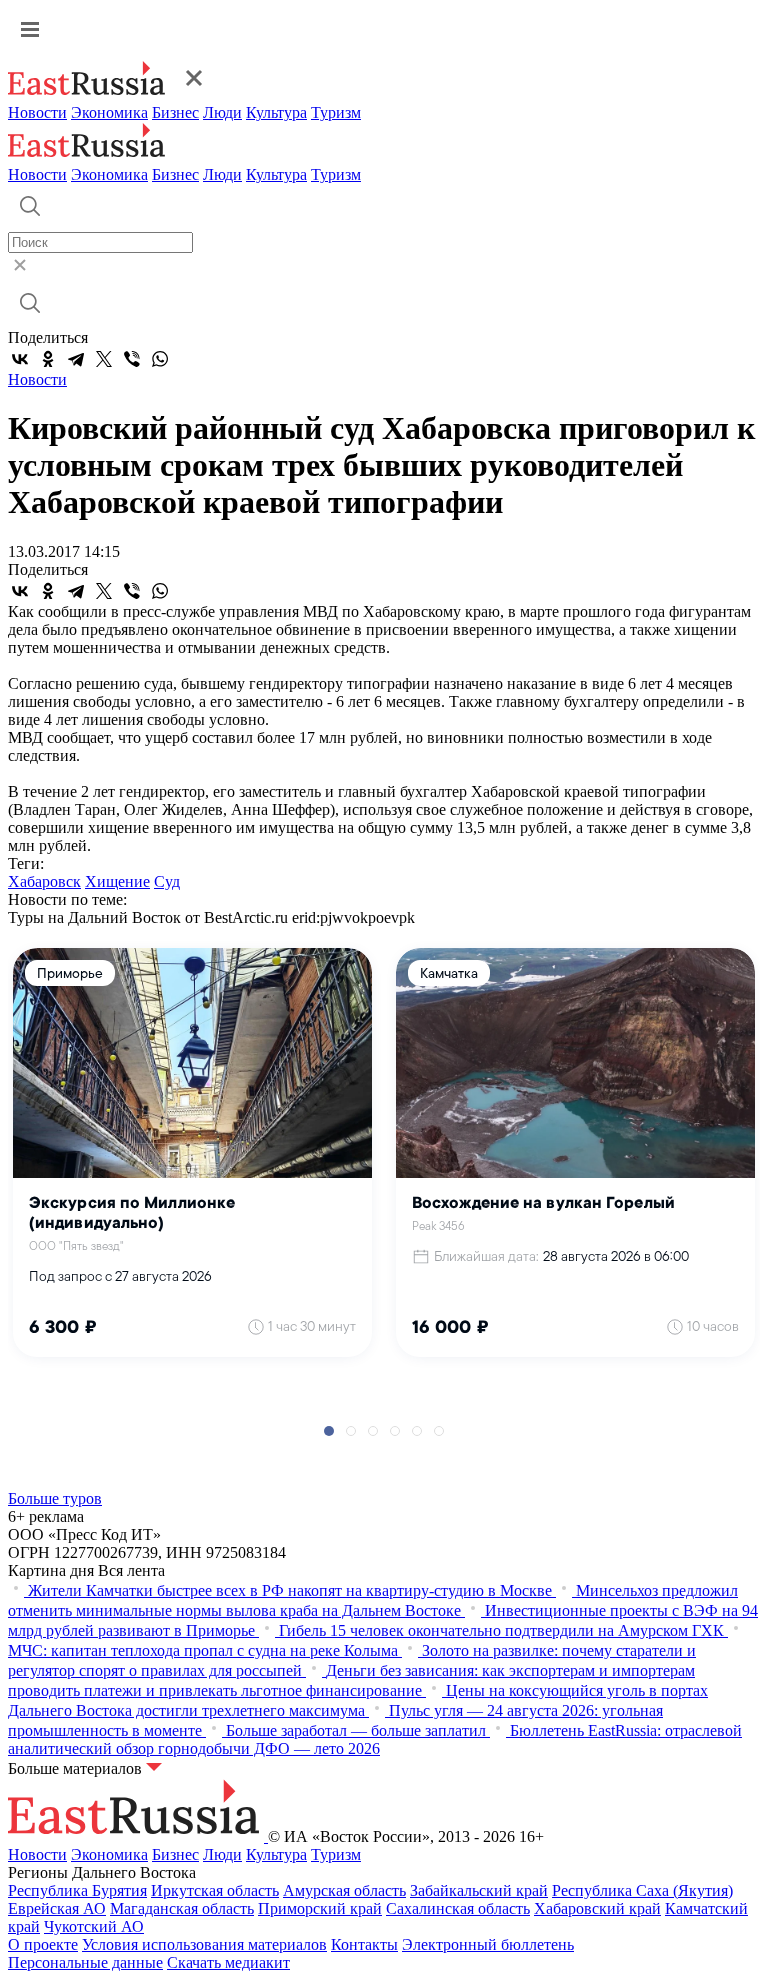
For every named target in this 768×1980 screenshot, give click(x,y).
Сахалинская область (458, 1908)
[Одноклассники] (48, 359)
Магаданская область (182, 1908)
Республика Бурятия (77, 1890)
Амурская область (344, 1890)
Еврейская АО (57, 1908)
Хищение (117, 881)
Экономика (109, 112)
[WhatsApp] (160, 359)
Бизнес (175, 112)
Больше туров (55, 1498)
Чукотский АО (94, 1926)
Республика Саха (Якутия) (642, 1890)
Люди (222, 112)
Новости (37, 112)
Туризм (336, 112)
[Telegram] (76, 359)
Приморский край (320, 1908)
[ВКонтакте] (20, 359)
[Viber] (132, 359)
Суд (167, 881)
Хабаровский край (597, 1908)
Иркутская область (215, 1890)
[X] (104, 359)
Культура (276, 112)
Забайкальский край (479, 1890)
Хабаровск (44, 881)
